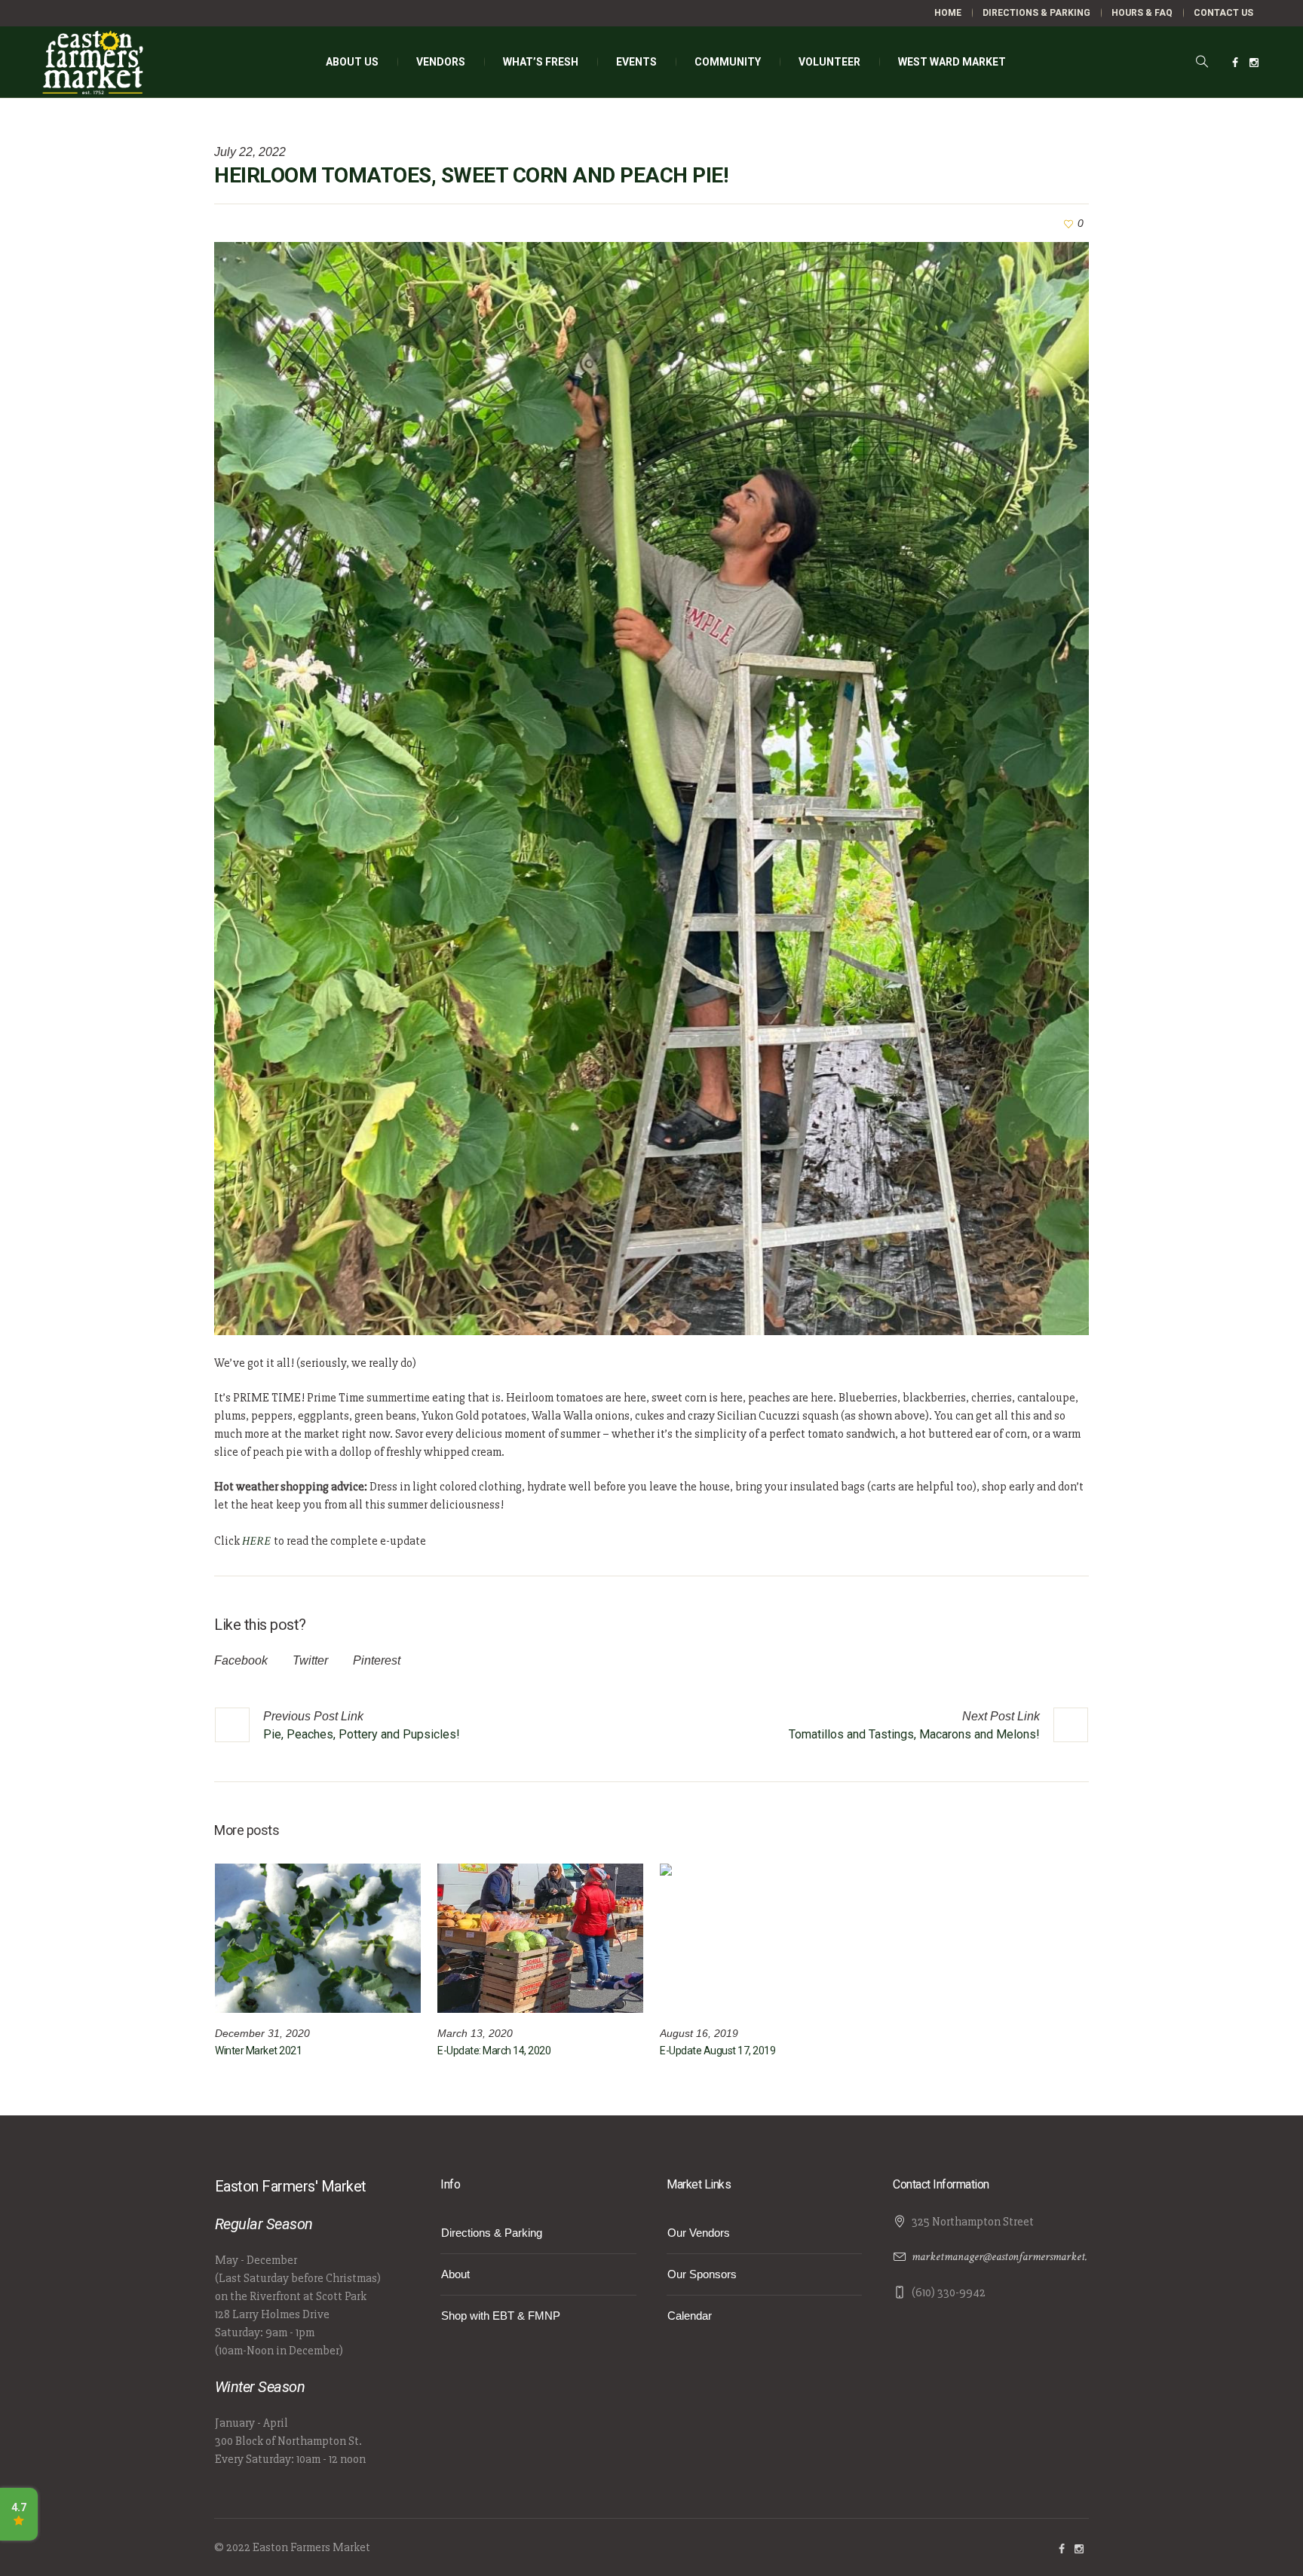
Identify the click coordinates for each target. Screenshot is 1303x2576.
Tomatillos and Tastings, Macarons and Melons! (914, 1734)
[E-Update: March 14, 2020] (540, 1938)
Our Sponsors (702, 2274)
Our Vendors (699, 2233)
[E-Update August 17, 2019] (763, 1938)
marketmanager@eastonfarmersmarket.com (1008, 2257)
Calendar (690, 2316)
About (455, 2274)
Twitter (310, 1660)
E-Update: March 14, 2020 (494, 2051)
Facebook (241, 1660)
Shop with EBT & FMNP (501, 2316)
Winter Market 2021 (258, 2051)
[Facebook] (1235, 63)
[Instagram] (1254, 63)
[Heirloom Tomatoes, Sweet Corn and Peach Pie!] (651, 787)
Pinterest (377, 1660)
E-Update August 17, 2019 (717, 2051)
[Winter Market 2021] (318, 1938)
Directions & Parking (492, 2233)
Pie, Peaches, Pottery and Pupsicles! (362, 1734)
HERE (258, 1541)
